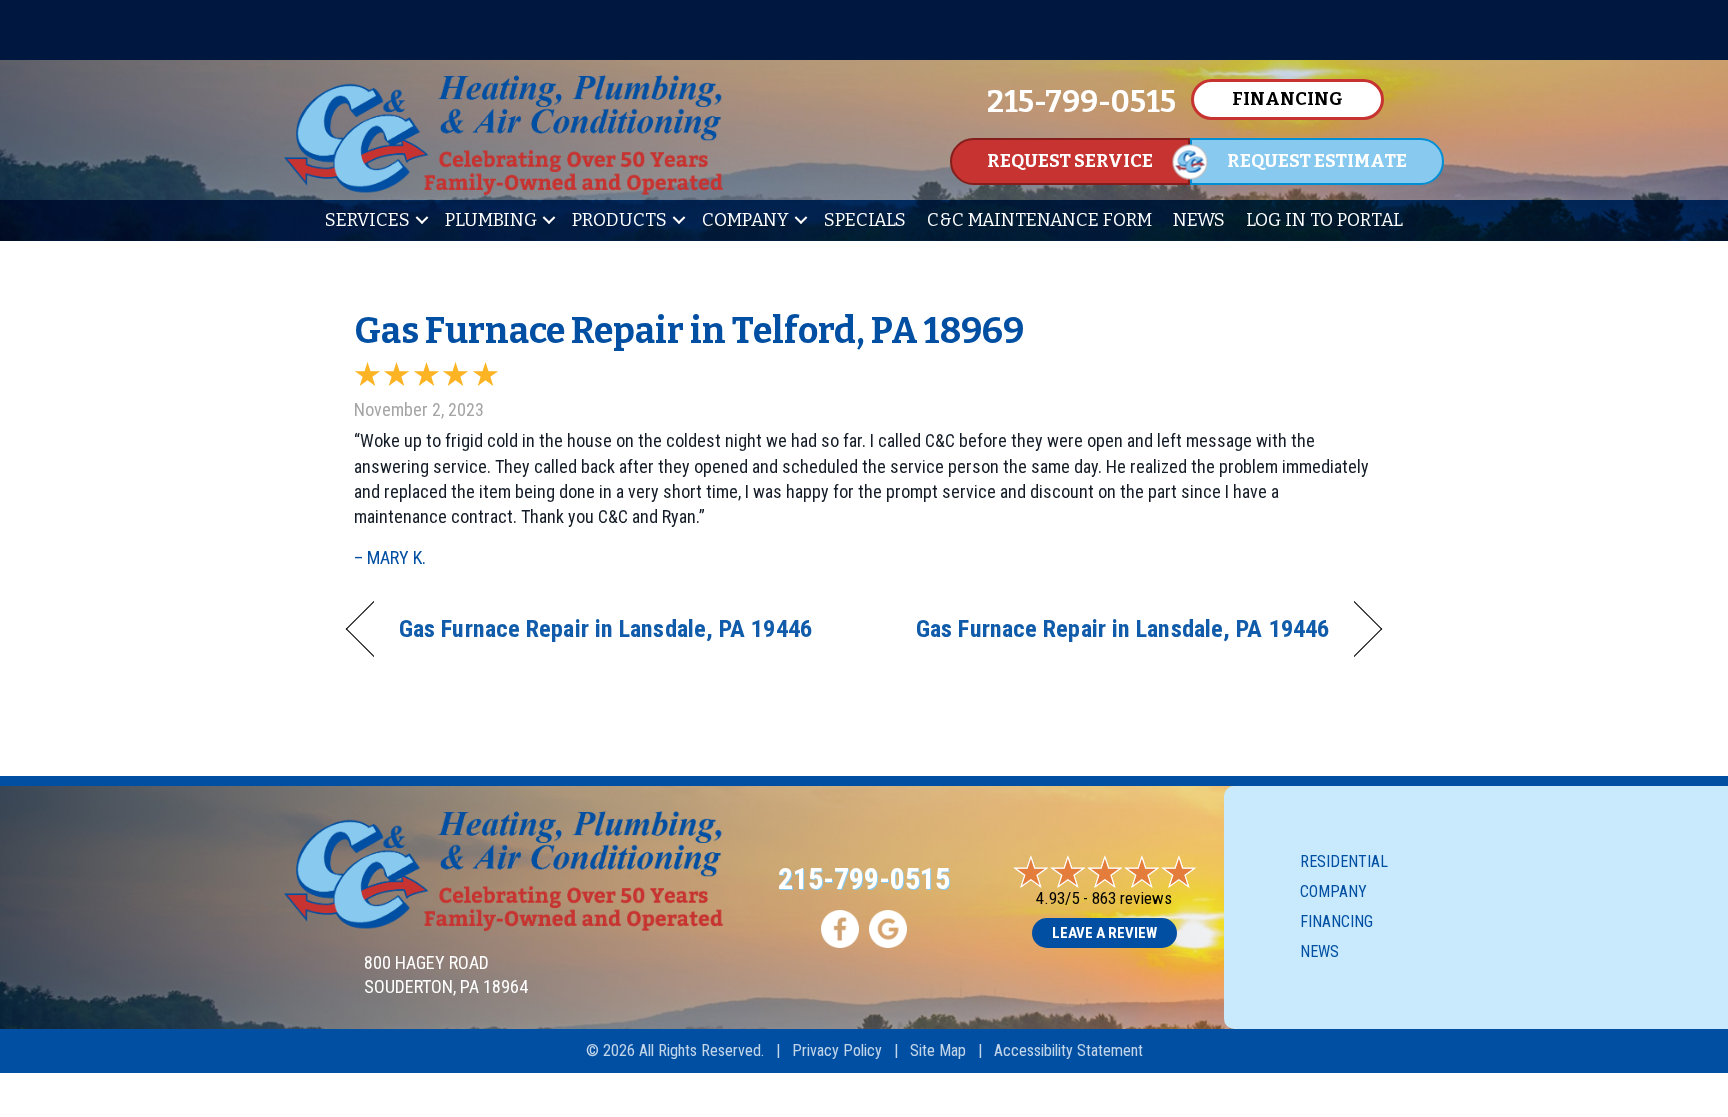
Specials (865, 220)
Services (367, 220)
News (1199, 220)
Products (619, 220)
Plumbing (491, 220)
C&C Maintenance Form (1039, 220)
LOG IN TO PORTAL (1324, 220)
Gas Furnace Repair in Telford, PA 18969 (689, 331)
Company (745, 220)
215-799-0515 (864, 878)
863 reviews (1132, 898)
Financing (1336, 921)
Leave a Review (1104, 933)
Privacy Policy (837, 1050)
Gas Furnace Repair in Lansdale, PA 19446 (605, 628)
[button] (422, 220)
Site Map (938, 1050)
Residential (1344, 861)
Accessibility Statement (1068, 1050)
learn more (1441, 31)
